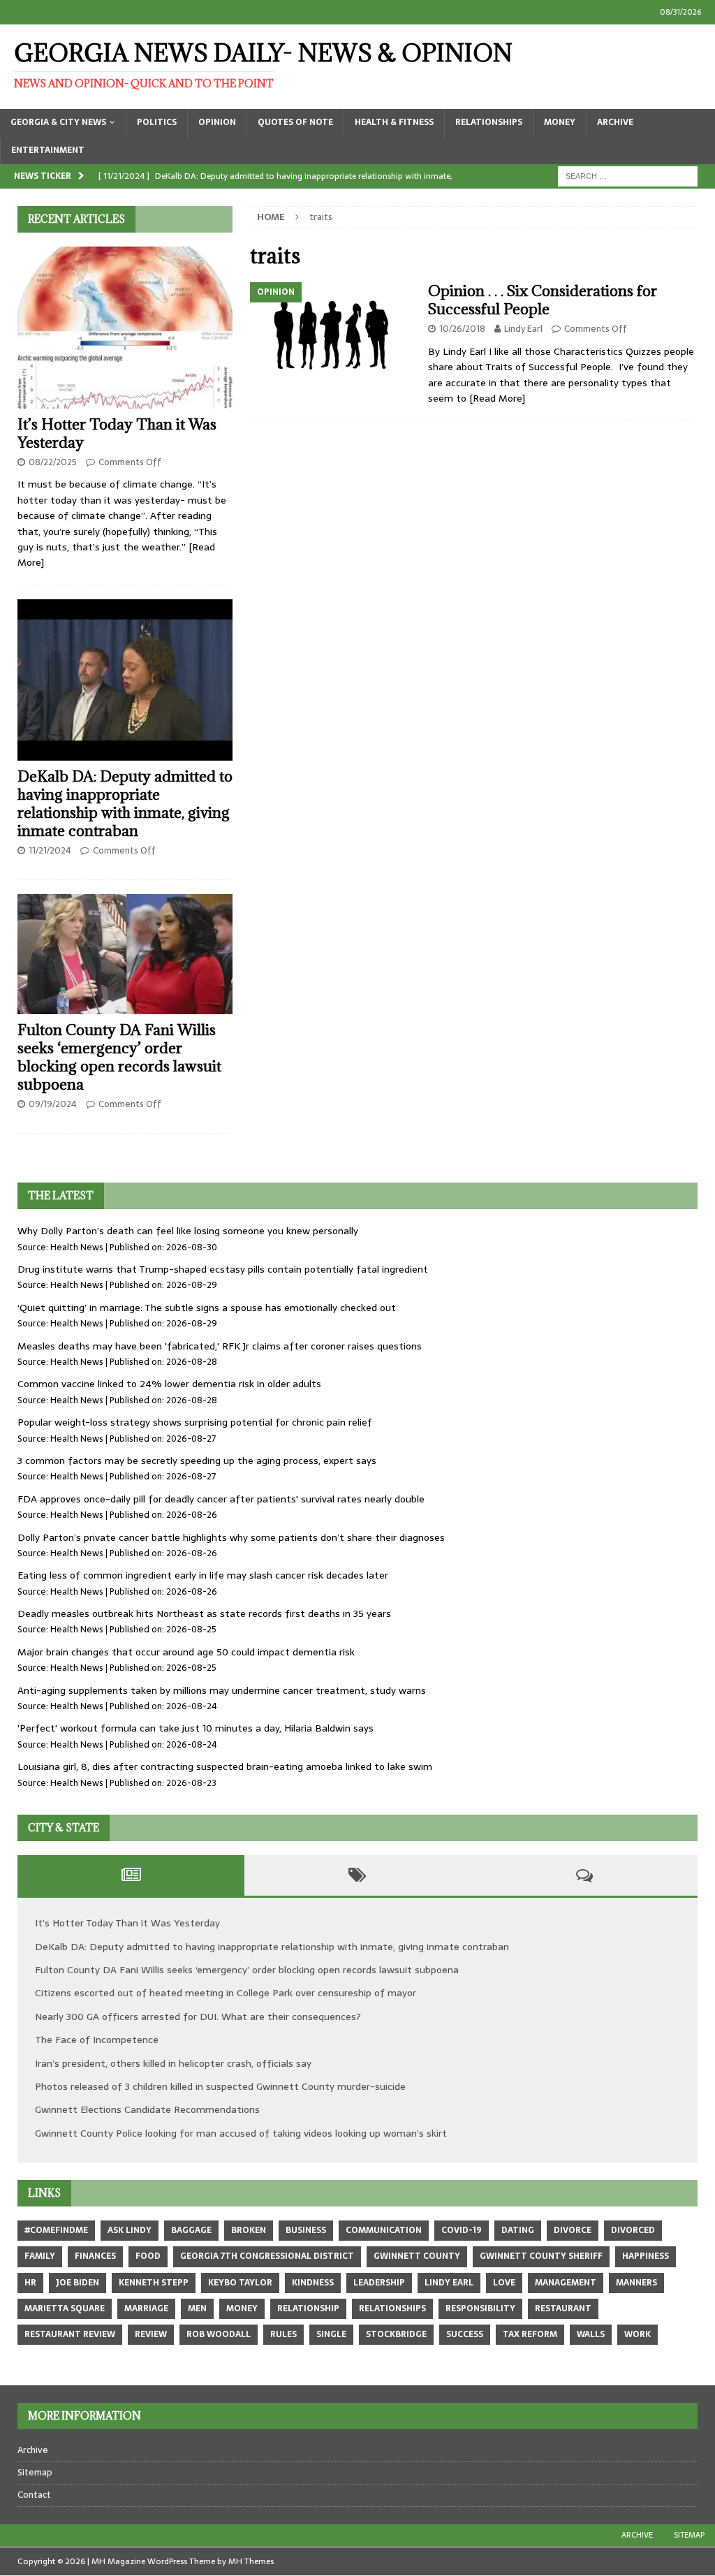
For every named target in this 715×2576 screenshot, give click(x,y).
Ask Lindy (130, 2230)
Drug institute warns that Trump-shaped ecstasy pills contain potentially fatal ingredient (223, 1269)
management (566, 2283)
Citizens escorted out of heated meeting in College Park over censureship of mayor (226, 1993)
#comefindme (56, 2230)
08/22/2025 (53, 462)
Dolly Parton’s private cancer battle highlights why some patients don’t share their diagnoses (231, 1537)
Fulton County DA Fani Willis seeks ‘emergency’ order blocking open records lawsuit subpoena (119, 1057)
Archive (615, 122)
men (197, 2308)
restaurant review (70, 2334)
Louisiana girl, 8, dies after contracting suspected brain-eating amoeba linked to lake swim (225, 1766)
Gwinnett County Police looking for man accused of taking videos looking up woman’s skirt (241, 2133)
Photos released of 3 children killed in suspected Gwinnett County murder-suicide (220, 2086)
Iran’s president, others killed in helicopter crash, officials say (173, 2063)
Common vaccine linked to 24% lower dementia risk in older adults (169, 1384)
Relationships (489, 122)
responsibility (480, 2308)
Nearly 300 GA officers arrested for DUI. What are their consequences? (198, 2017)
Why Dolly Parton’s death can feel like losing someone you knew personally (188, 1231)
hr (30, 2283)
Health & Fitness (394, 122)
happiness (646, 2256)
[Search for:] (628, 175)
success (465, 2334)
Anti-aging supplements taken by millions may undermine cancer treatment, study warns (222, 1690)
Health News (77, 1247)
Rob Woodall (219, 2334)
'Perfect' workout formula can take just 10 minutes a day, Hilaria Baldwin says (196, 1728)
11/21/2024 (50, 850)
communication (384, 2230)
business (306, 2230)
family (40, 2256)
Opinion (217, 122)
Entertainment (48, 150)
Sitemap (35, 2472)
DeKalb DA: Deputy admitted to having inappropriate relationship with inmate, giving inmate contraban (125, 804)
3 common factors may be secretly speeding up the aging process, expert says (197, 1461)
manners (636, 2283)
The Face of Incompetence (97, 2040)
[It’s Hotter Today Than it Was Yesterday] (125, 328)
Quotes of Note (295, 122)
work (637, 2334)
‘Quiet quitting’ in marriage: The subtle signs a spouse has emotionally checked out (207, 1308)
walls (591, 2334)
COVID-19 (462, 2230)
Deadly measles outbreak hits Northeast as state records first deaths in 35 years (204, 1613)
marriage (146, 2308)
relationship (308, 2308)
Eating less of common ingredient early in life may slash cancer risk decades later (203, 1575)
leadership (379, 2283)
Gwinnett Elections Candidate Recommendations (147, 2109)
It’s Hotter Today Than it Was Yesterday (117, 433)
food (148, 2256)
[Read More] (497, 398)
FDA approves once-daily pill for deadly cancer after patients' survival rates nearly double (221, 1499)
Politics (157, 122)
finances (95, 2256)
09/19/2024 (53, 1104)
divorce (573, 2230)
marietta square (65, 2308)
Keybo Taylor (240, 2283)
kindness (313, 2283)
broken (249, 2230)
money (242, 2308)
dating (518, 2230)
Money (560, 122)
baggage (191, 2230)
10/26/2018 (462, 329)
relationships (392, 2308)
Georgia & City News (58, 122)
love (504, 2283)
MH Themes (251, 2561)
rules (283, 2334)
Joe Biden (78, 2283)
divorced (633, 2230)
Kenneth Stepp (154, 2283)
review (151, 2334)
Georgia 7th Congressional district (267, 2256)
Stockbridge (396, 2334)
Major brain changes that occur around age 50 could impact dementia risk (186, 1652)
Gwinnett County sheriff (541, 2256)
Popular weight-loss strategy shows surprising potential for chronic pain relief (195, 1422)
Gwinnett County (417, 2256)
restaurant (563, 2308)
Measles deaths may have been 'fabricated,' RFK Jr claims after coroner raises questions (220, 1346)
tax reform (530, 2334)
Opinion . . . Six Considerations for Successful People (543, 300)
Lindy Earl (523, 329)
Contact (34, 2495)
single (331, 2334)
